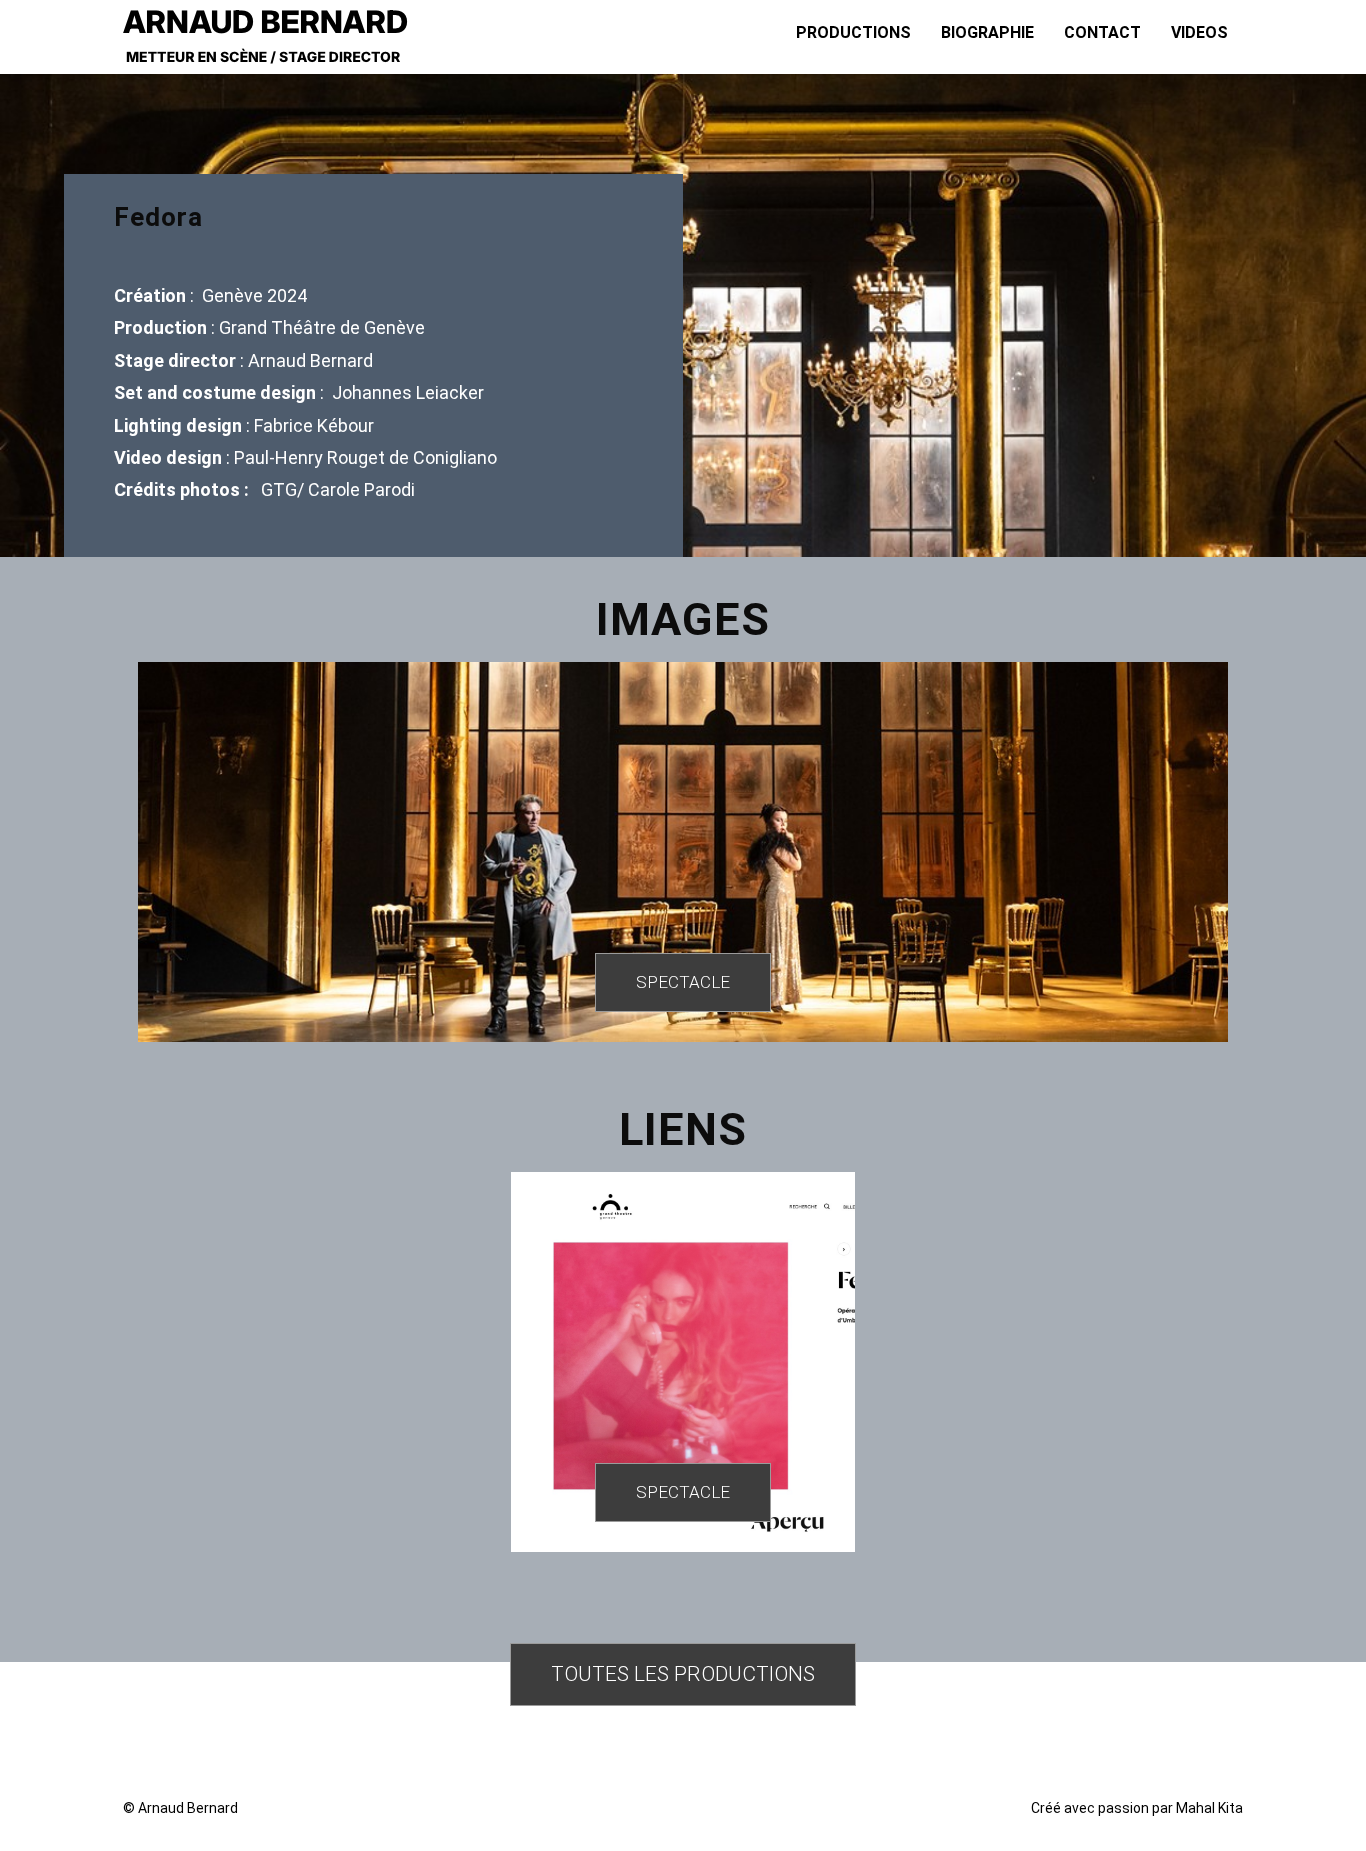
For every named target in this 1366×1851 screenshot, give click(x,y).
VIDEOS (1199, 32)
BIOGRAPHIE (987, 32)
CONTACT (1102, 32)
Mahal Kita (1209, 1808)
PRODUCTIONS (853, 32)
